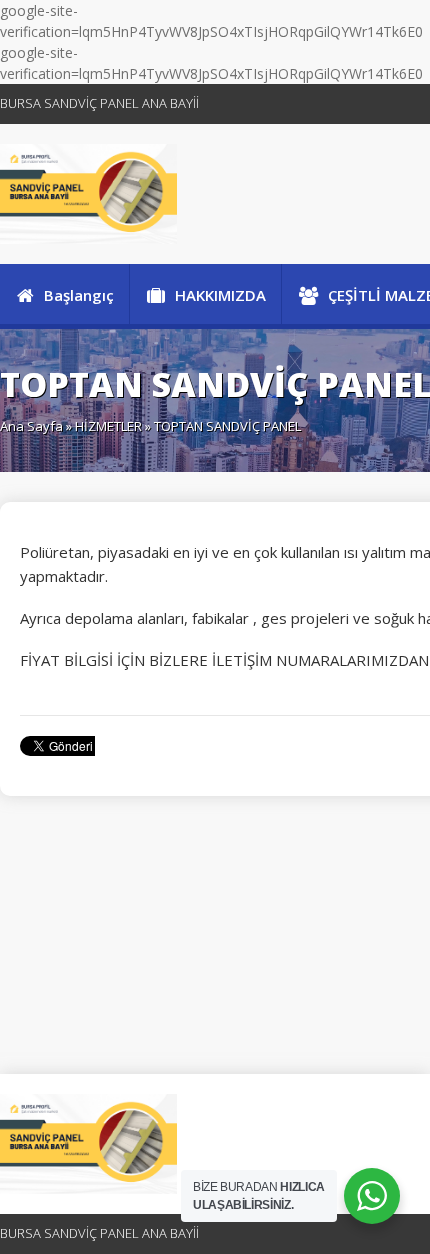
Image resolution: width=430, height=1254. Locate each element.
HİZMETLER (108, 426)
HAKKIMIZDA (220, 295)
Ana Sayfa (31, 426)
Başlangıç (79, 295)
